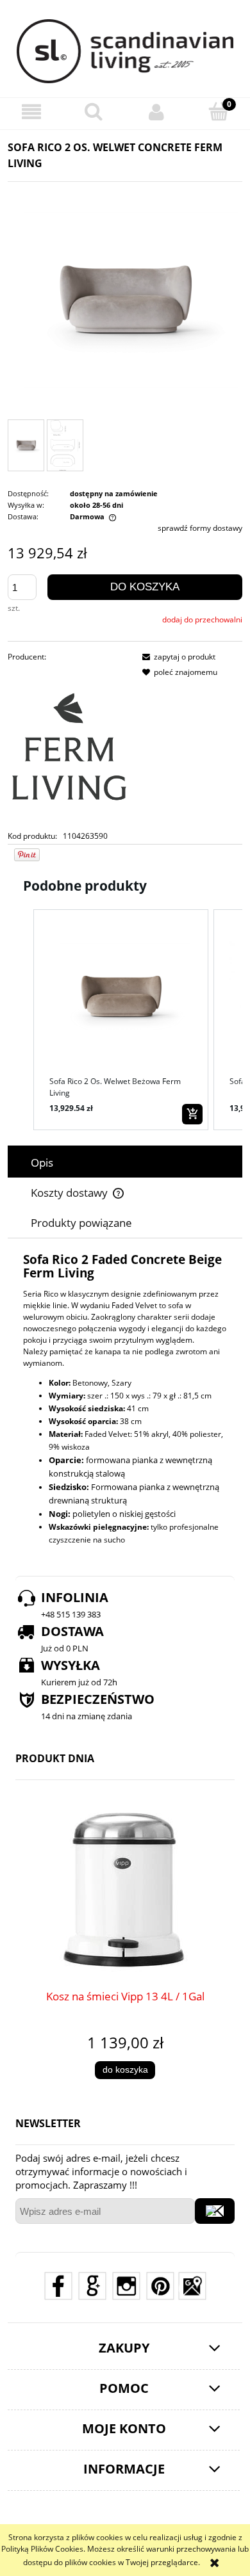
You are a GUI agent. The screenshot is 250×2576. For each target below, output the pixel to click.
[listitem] (121, 1020)
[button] (31, 112)
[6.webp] (26, 445)
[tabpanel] (125, 1400)
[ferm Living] (69, 746)
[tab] (125, 1162)
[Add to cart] (192, 1114)
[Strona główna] (125, 51)
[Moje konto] (156, 112)
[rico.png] (65, 446)
